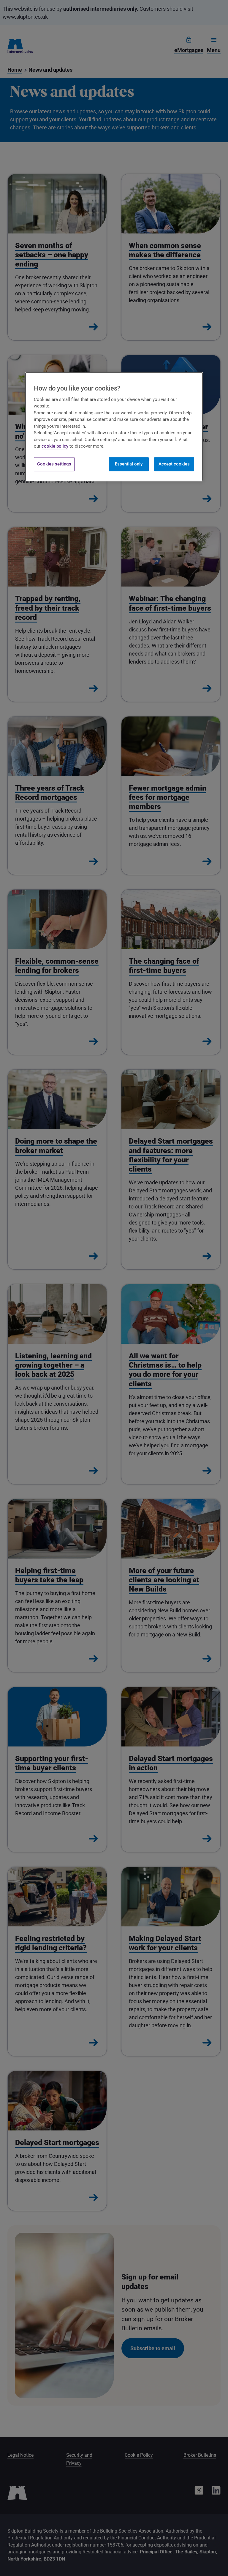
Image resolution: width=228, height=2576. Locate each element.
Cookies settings (54, 464)
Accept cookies (174, 464)
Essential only (129, 464)
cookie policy (55, 446)
